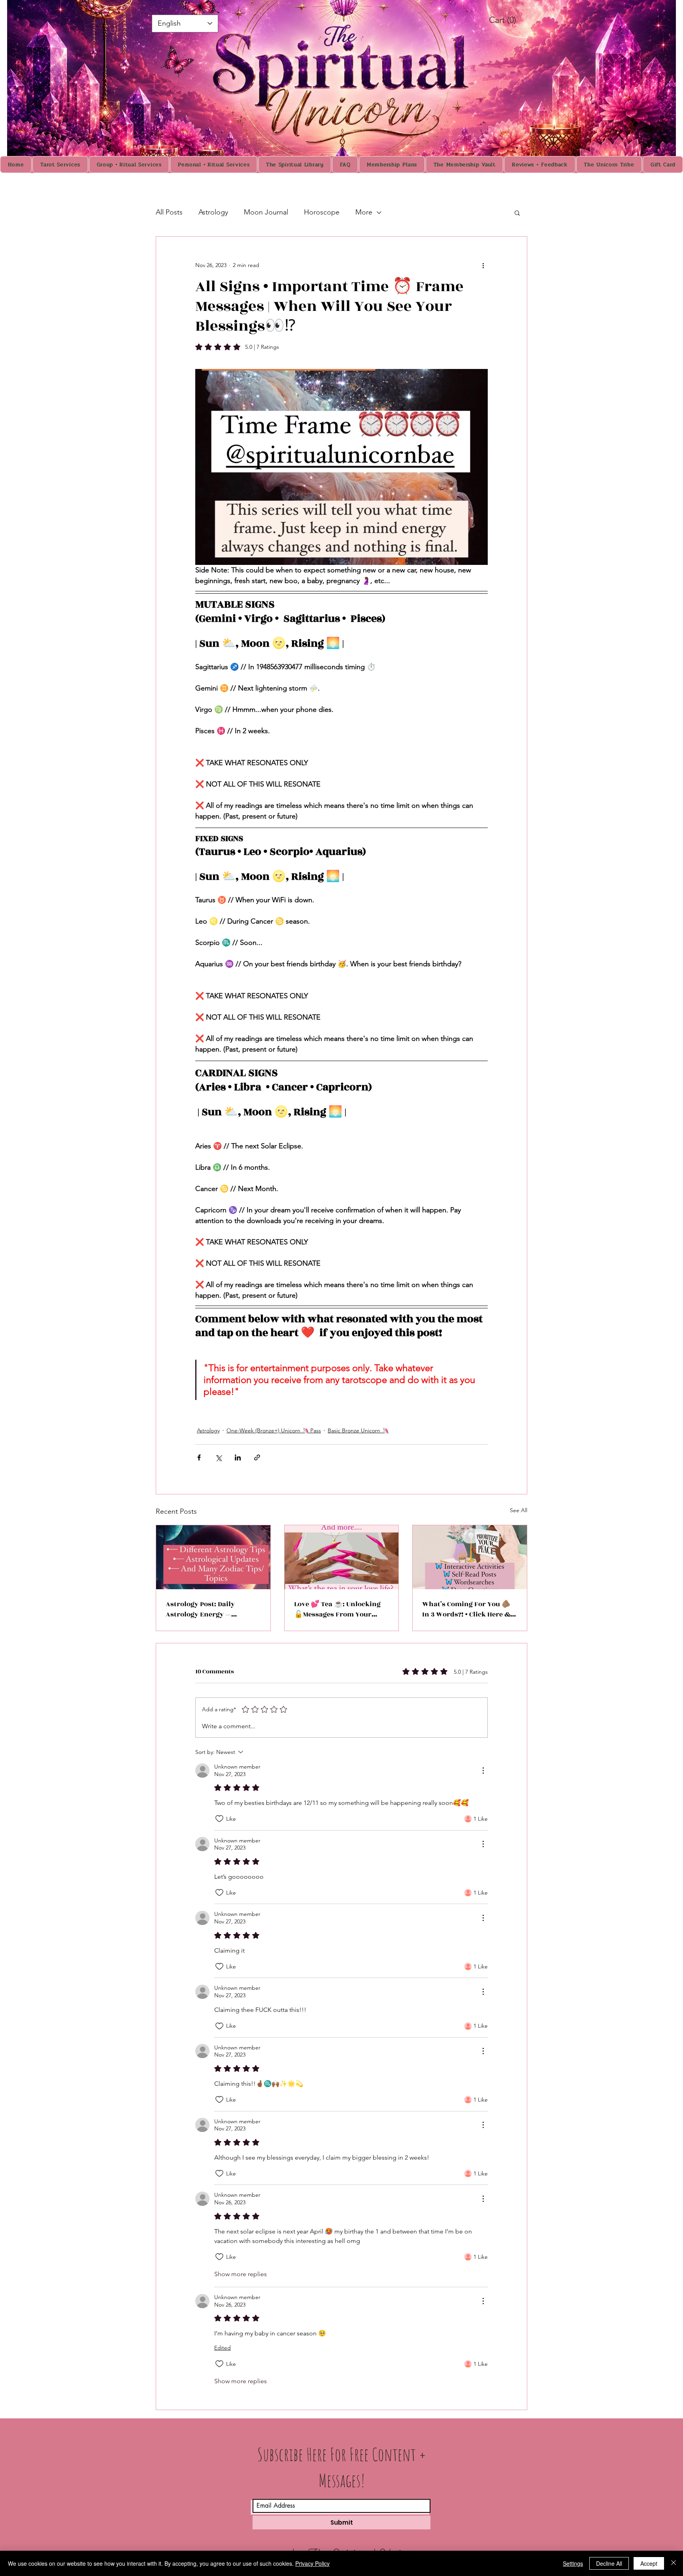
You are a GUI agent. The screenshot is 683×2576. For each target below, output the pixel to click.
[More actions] (483, 265)
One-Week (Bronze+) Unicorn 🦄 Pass (274, 1430)
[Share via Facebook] (199, 1457)
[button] (517, 213)
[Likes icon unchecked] (219, 1819)
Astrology (213, 212)
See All (519, 1510)
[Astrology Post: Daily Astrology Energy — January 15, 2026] (213, 1557)
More (364, 212)
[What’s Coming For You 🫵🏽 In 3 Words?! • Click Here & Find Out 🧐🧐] (470, 1557)
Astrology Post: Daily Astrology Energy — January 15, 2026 (200, 1609)
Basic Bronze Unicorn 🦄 (358, 1430)
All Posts (169, 212)
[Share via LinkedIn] (238, 1457)
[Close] (674, 2563)
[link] (511, 20)
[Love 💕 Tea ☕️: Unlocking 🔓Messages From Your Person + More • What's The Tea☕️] (342, 1557)
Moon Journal (266, 212)
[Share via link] (257, 1457)
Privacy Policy (312, 2563)
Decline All (609, 2563)
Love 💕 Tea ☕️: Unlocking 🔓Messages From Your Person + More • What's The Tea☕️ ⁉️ (339, 1609)
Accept (649, 2563)
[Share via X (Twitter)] (218, 1457)
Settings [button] (573, 2563)
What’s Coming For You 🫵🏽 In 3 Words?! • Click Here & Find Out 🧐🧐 (466, 1609)
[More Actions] (483, 1771)
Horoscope (322, 212)
